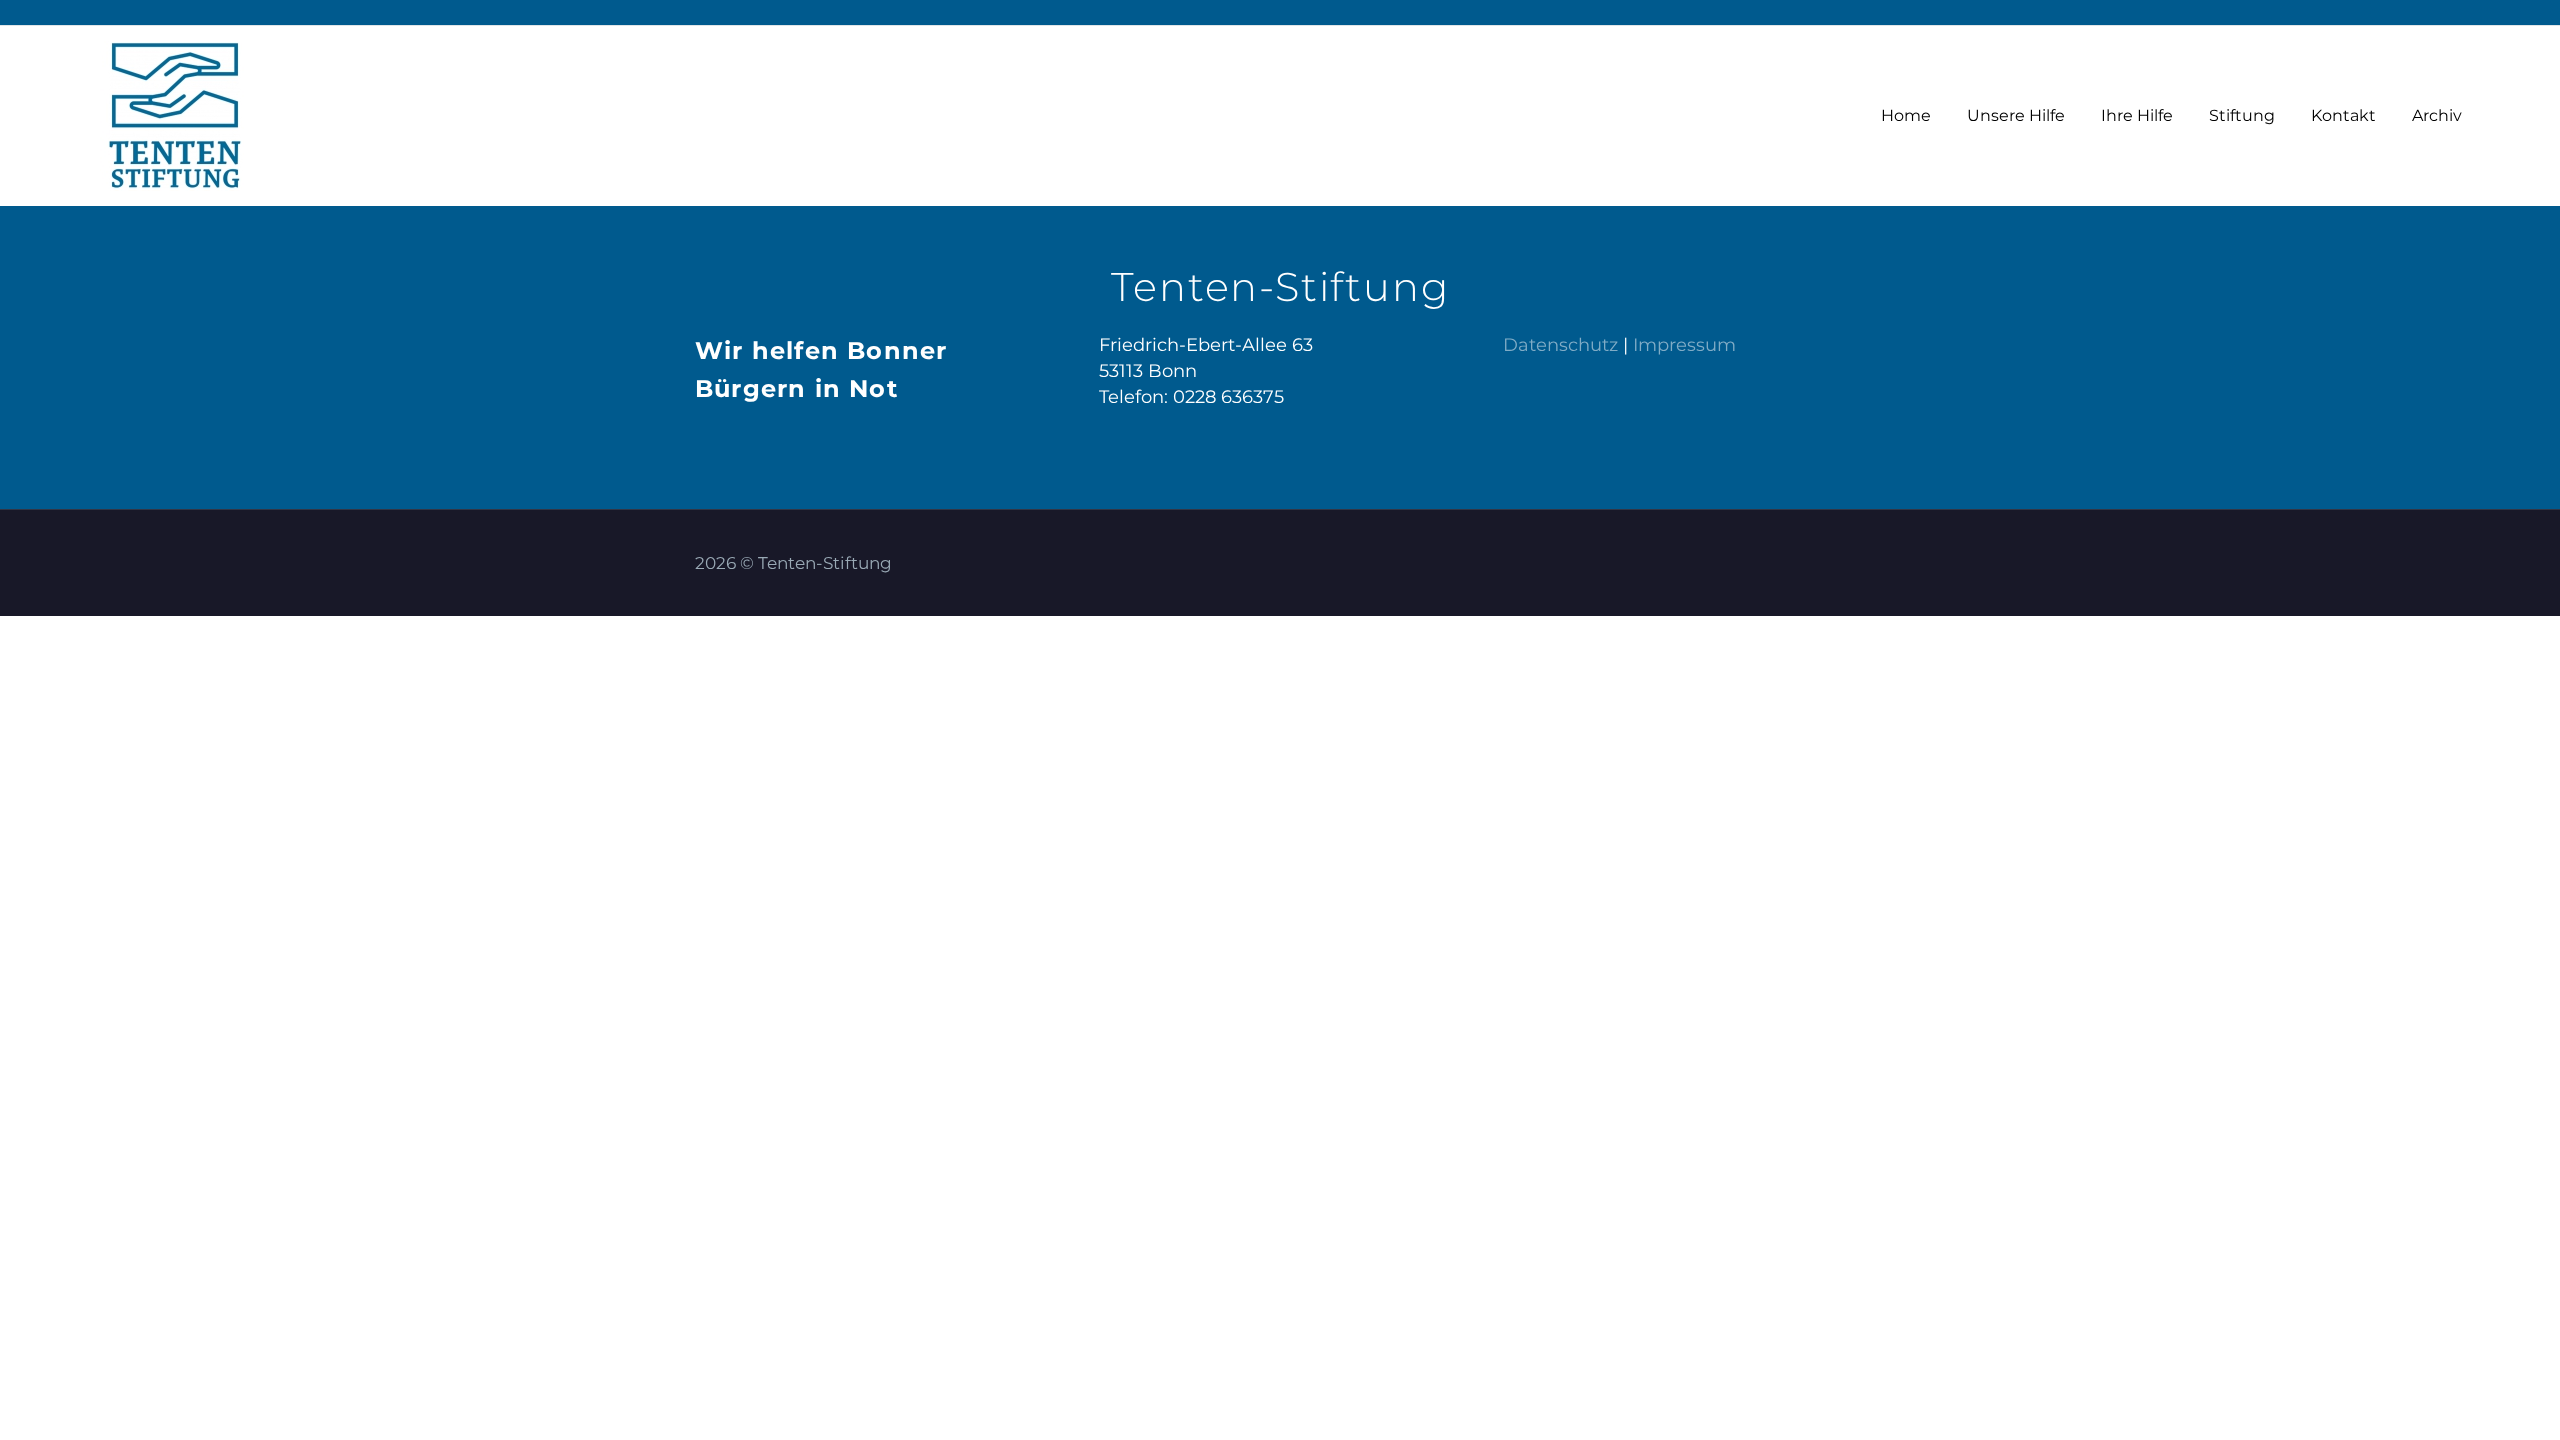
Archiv (2437, 115)
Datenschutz (1560, 345)
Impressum (1684, 345)
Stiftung (2242, 115)
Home (1906, 115)
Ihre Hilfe (2137, 115)
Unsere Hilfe (2016, 115)
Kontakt (2343, 115)
